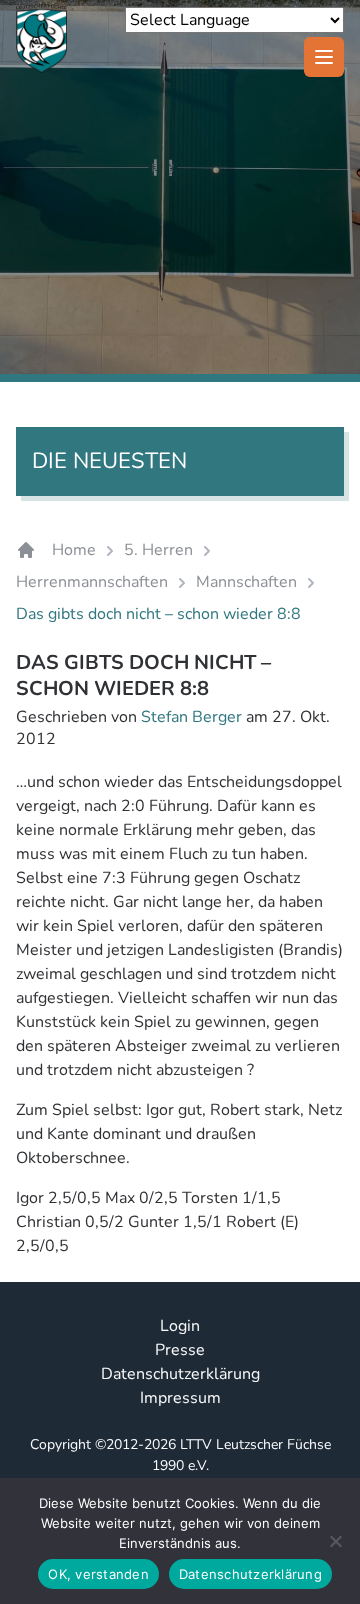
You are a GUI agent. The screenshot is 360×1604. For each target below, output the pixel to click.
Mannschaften (246, 582)
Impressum (180, 1398)
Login (180, 1326)
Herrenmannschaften (92, 582)
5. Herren (158, 550)
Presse (180, 1350)
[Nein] (335, 1541)
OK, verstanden (98, 1574)
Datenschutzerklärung (180, 1374)
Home (74, 550)
